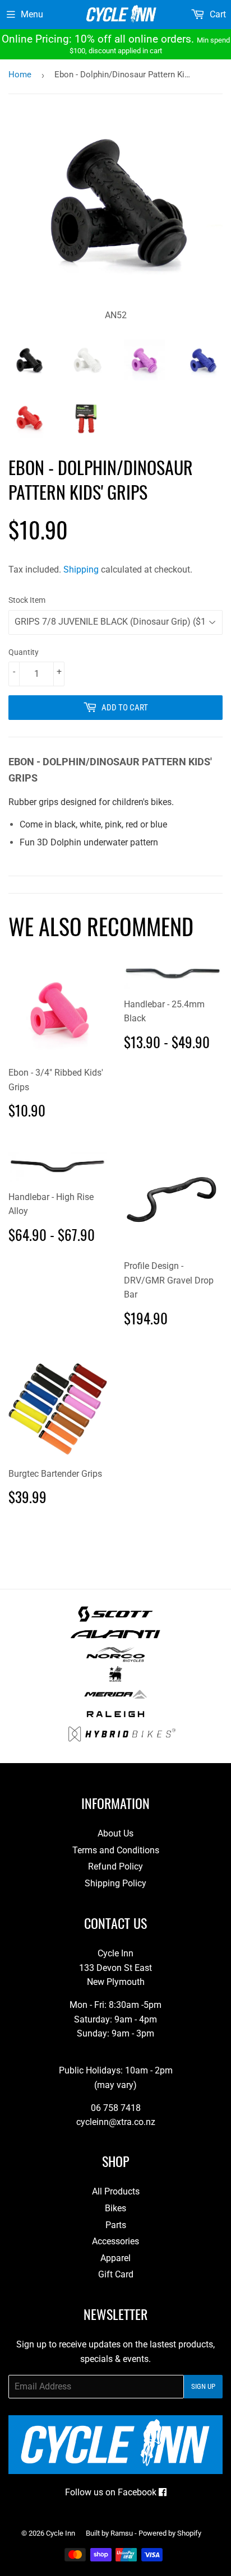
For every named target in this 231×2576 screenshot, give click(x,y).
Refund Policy (115, 1866)
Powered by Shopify (170, 2533)
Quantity (24, 652)
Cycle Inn (61, 2533)
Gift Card (116, 2274)
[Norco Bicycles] (115, 1659)
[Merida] (115, 1699)
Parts (116, 2225)
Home (20, 75)
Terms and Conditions (116, 1850)
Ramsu (122, 2533)
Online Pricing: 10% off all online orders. (116, 44)
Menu (32, 14)
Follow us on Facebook (112, 2492)
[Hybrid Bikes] (122, 1739)
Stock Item (27, 600)
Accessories (115, 2241)
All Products (116, 2191)
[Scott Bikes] (115, 1619)
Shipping (81, 569)
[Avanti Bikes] (115, 1639)
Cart (217, 14)
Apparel (115, 2258)
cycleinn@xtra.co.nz (116, 2122)
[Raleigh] (116, 1719)
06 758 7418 (116, 2108)
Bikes (115, 2208)
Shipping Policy (115, 1883)
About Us (115, 1833)
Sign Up (203, 2386)
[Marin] (116, 1679)
